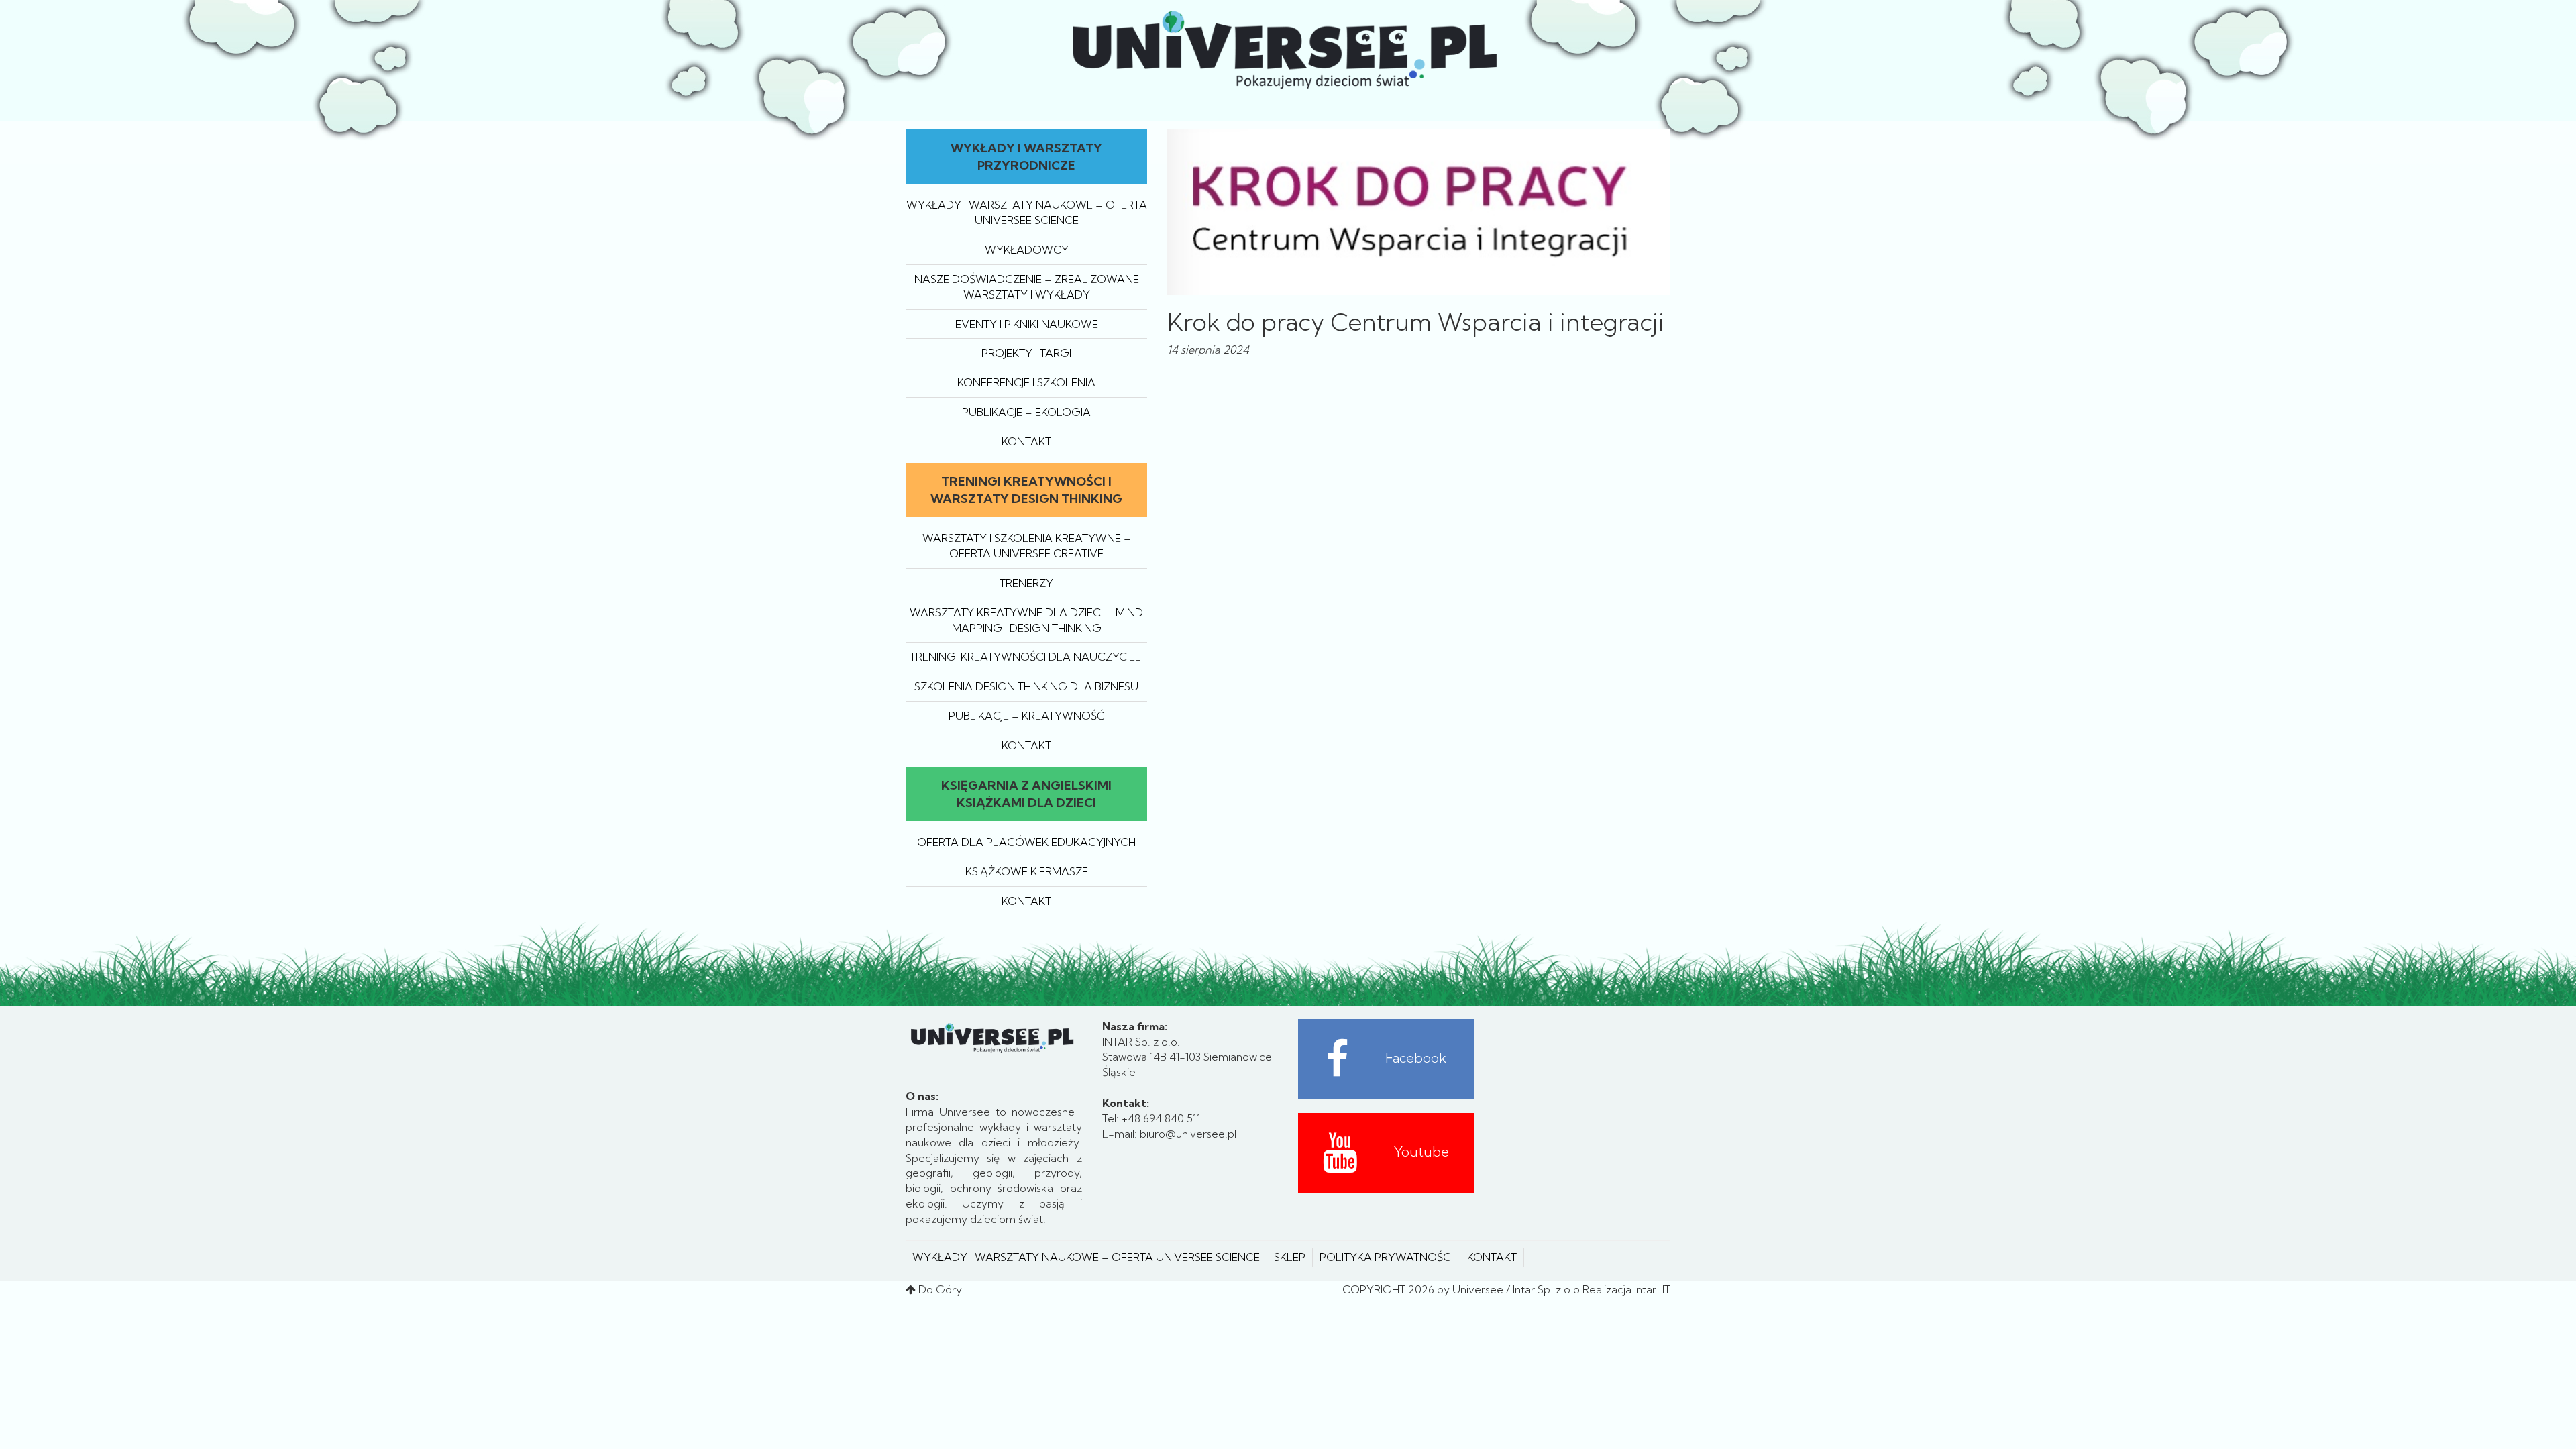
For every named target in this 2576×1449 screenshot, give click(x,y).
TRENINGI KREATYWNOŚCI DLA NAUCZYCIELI (1026, 657)
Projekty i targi (1026, 353)
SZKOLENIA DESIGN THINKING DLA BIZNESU (1026, 686)
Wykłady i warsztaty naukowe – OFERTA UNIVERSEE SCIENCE (1086, 1257)
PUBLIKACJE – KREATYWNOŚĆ (1027, 716)
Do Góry (940, 1289)
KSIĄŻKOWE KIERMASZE (1027, 871)
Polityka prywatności (1386, 1257)
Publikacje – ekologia (1026, 412)
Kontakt (1026, 441)
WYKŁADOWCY (1027, 250)
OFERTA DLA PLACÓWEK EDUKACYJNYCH (1026, 842)
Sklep (1290, 1257)
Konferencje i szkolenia (1026, 382)
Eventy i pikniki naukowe (1027, 324)
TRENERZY (1026, 583)
